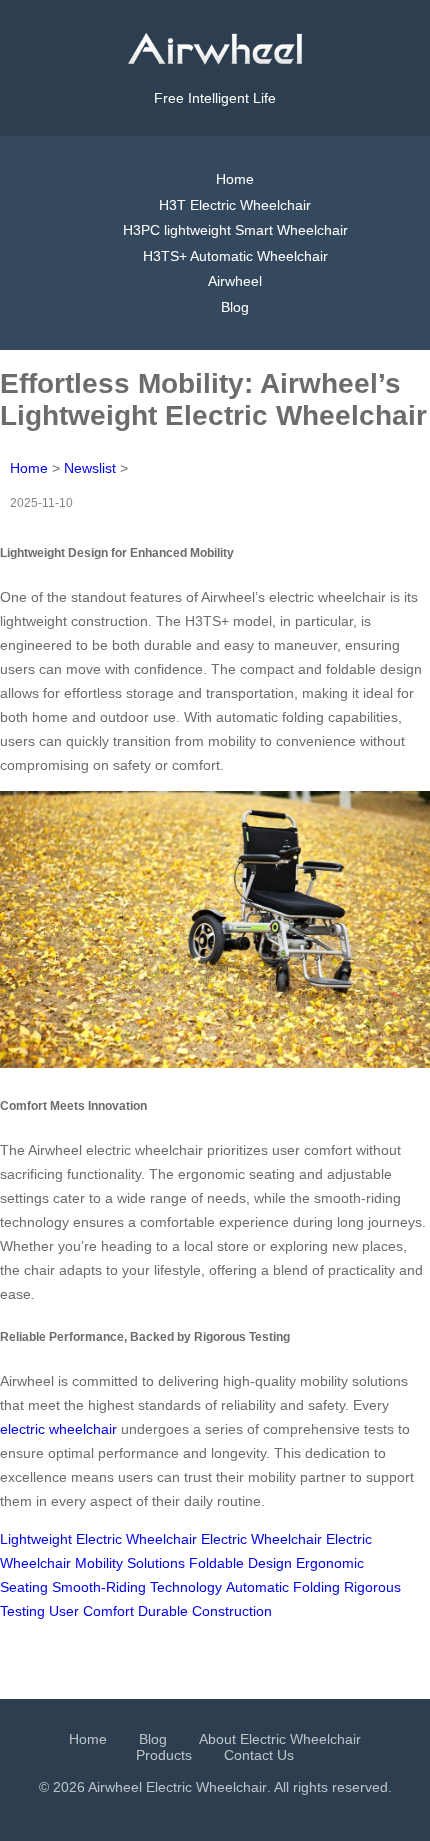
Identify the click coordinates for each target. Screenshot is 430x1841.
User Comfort (91, 1611)
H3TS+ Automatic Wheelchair (235, 256)
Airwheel (235, 281)
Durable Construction (205, 1611)
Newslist (90, 468)
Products (164, 1755)
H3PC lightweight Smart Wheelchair (235, 230)
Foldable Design (240, 1563)
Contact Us (259, 1755)
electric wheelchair (58, 1429)
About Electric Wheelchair (280, 1739)
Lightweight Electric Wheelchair (98, 1539)
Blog (235, 307)
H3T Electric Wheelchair (235, 205)
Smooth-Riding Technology (137, 1587)
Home (235, 179)
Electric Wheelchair (261, 1539)
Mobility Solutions (130, 1563)
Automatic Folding (283, 1587)
